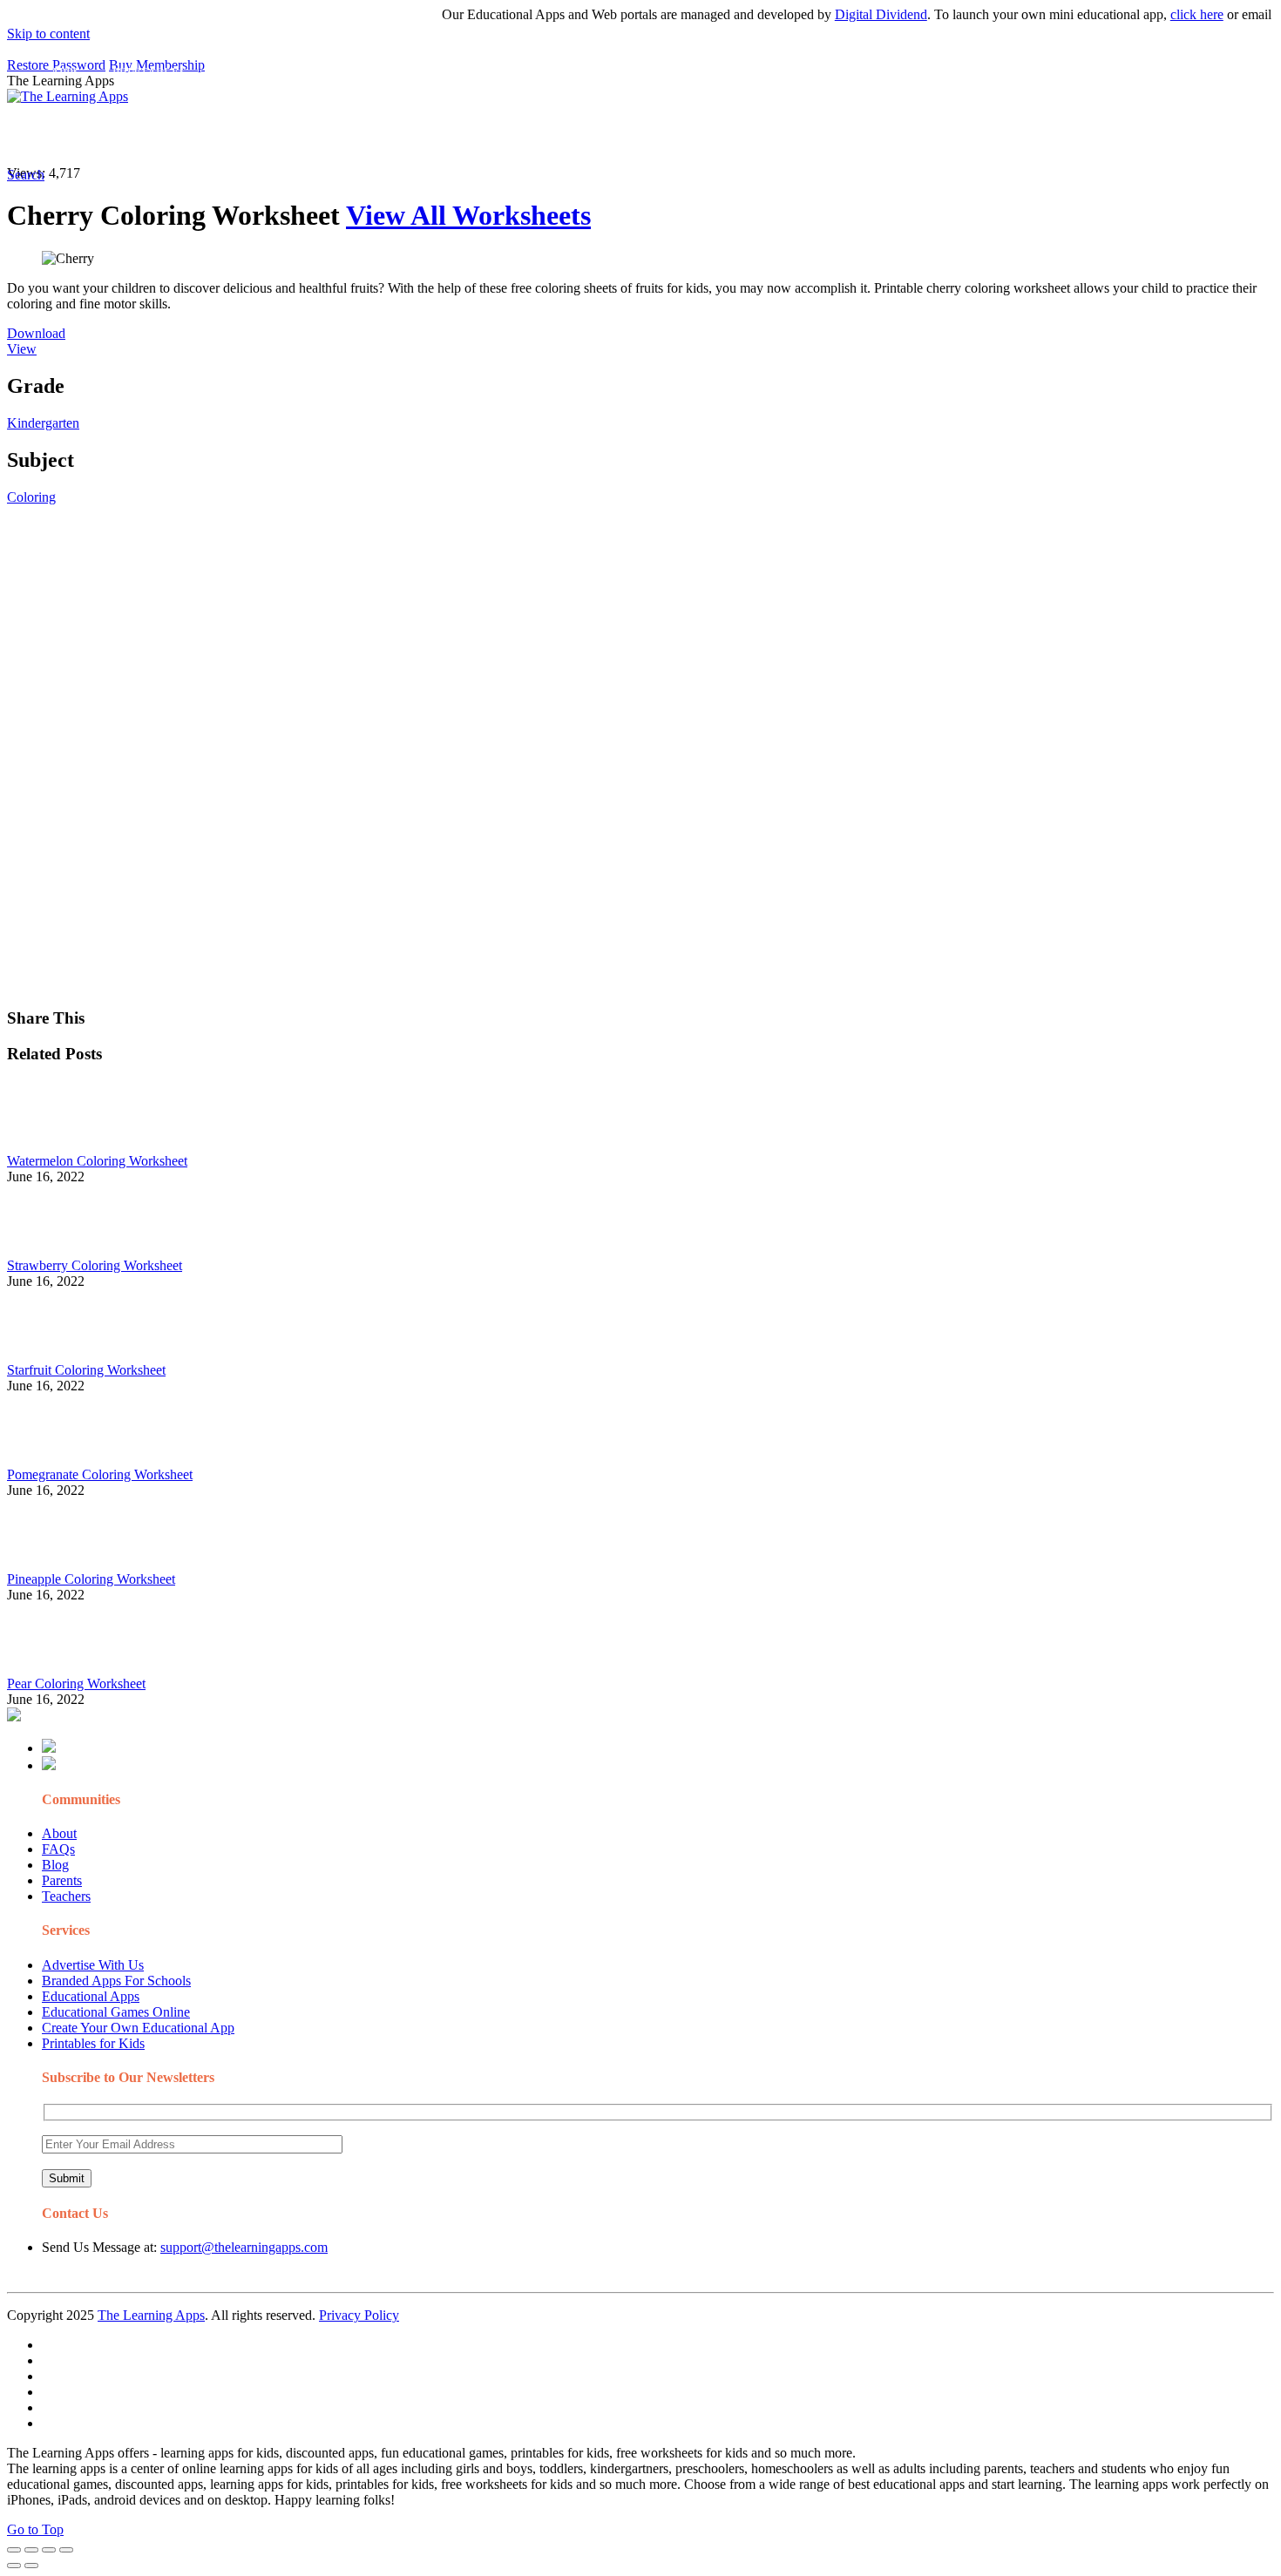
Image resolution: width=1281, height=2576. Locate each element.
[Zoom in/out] (66, 2550)
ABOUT (383, 135)
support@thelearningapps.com (244, 2247)
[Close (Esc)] (14, 2550)
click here (1168, 14)
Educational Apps (91, 1996)
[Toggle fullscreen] (49, 2550)
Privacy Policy (359, 2315)
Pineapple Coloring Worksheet (91, 1579)
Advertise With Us (93, 1965)
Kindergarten (43, 423)
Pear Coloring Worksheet (76, 1684)
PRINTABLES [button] (149, 135)
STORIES (319, 135)
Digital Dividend (852, 14)
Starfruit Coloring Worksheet (86, 1370)
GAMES (240, 135)
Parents (62, 1880)
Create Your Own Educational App (138, 2028)
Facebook (826, 135)
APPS (65, 135)
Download (36, 333)
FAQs (58, 1849)
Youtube (712, 135)
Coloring (31, 497)
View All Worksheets (468, 215)
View (22, 349)
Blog (55, 1865)
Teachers (66, 1896)
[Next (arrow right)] (31, 2566)
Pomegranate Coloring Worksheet (100, 1474)
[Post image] (55, 1145)
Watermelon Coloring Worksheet (97, 1161)
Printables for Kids (93, 2043)
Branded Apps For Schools (116, 1981)
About (59, 1833)
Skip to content (48, 34)
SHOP (517, 135)
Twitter (767, 135)
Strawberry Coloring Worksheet (95, 1265)
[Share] (31, 2550)
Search (884, 135)
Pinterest (586, 135)
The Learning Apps (151, 2315)
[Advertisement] (530, 627)
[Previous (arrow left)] (14, 2566)
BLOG (452, 135)
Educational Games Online (116, 2012)
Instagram (649, 135)
